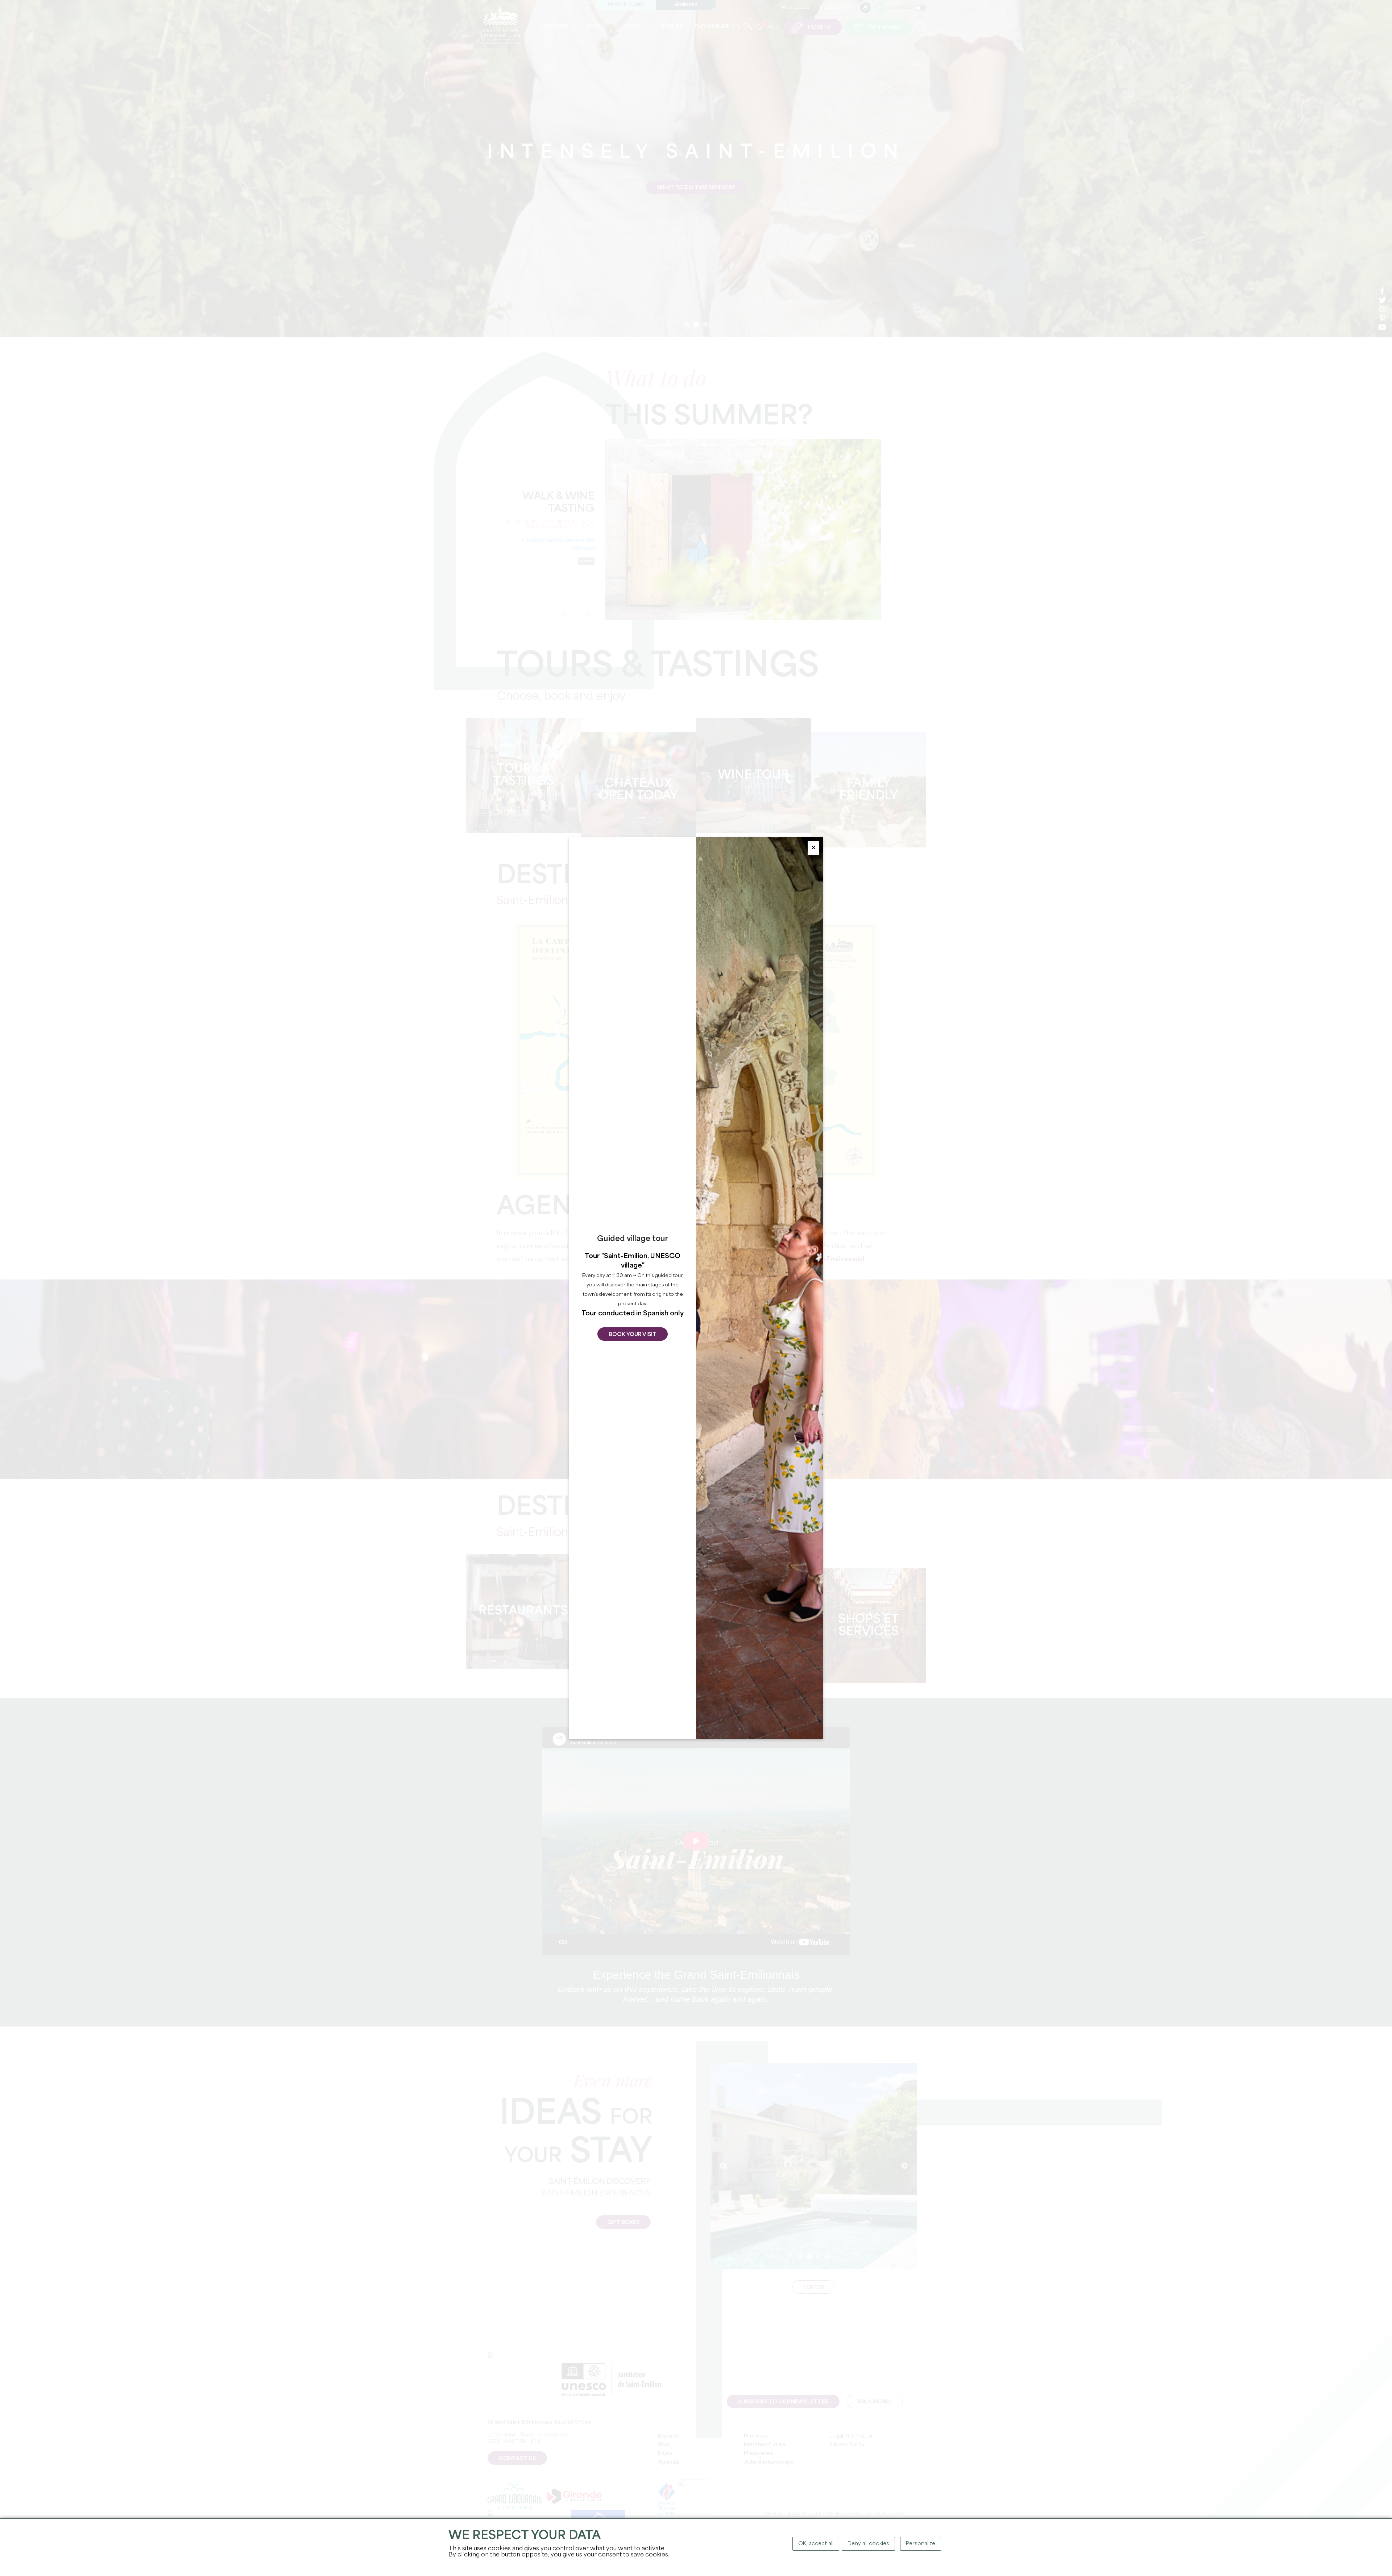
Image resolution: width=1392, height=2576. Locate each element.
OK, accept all (816, 2544)
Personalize (921, 2544)
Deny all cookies (868, 2544)
